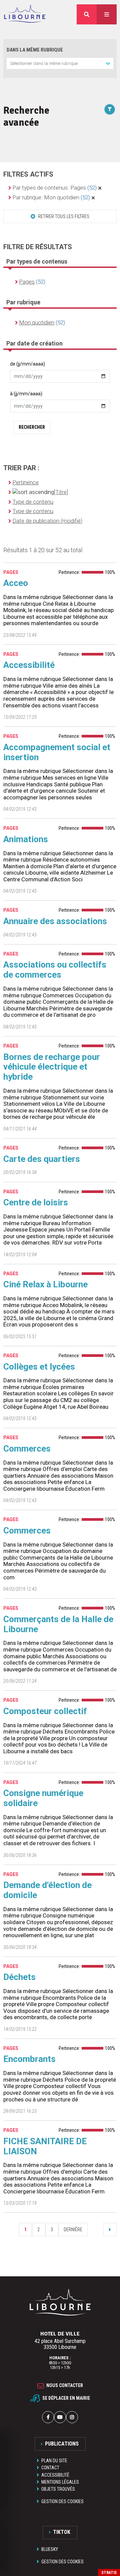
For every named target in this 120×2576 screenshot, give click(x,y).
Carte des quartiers (42, 1159)
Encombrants (29, 2059)
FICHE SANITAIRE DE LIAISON (45, 2146)
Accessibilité (29, 665)
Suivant (110, 2230)
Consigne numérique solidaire (43, 1798)
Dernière (73, 2230)
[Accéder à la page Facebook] (48, 2417)
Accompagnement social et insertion (57, 752)
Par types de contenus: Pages (54, 188)
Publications (62, 2444)
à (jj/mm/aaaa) (26, 394)
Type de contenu (33, 502)
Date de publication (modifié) (47, 521)
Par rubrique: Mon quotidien (51, 197)
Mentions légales (60, 2482)
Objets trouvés (58, 2489)
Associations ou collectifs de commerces (55, 970)
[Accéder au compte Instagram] (72, 2417)
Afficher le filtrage (110, 109)
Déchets (19, 1977)
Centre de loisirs (36, 1202)
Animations (26, 839)
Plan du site (54, 2461)
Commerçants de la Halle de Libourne (58, 1624)
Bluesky (50, 2549)
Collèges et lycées (39, 1367)
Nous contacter (65, 2386)
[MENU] (107, 14)
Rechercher (32, 427)
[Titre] (61, 492)
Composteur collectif (45, 1711)
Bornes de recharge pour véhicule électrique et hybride (52, 1067)
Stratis (109, 2573)
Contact (50, 2468)
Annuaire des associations (55, 921)
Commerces (27, 1449)
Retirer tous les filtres (63, 216)
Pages (27, 282)
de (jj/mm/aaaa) (27, 364)
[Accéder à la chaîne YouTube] (60, 2417)
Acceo (16, 583)
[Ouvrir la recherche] (87, 14)
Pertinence (25, 482)
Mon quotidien (37, 322)
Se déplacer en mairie (66, 2398)
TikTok (62, 2532)
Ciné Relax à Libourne (45, 1284)
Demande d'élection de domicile (47, 1890)
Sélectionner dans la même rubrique (44, 63)
